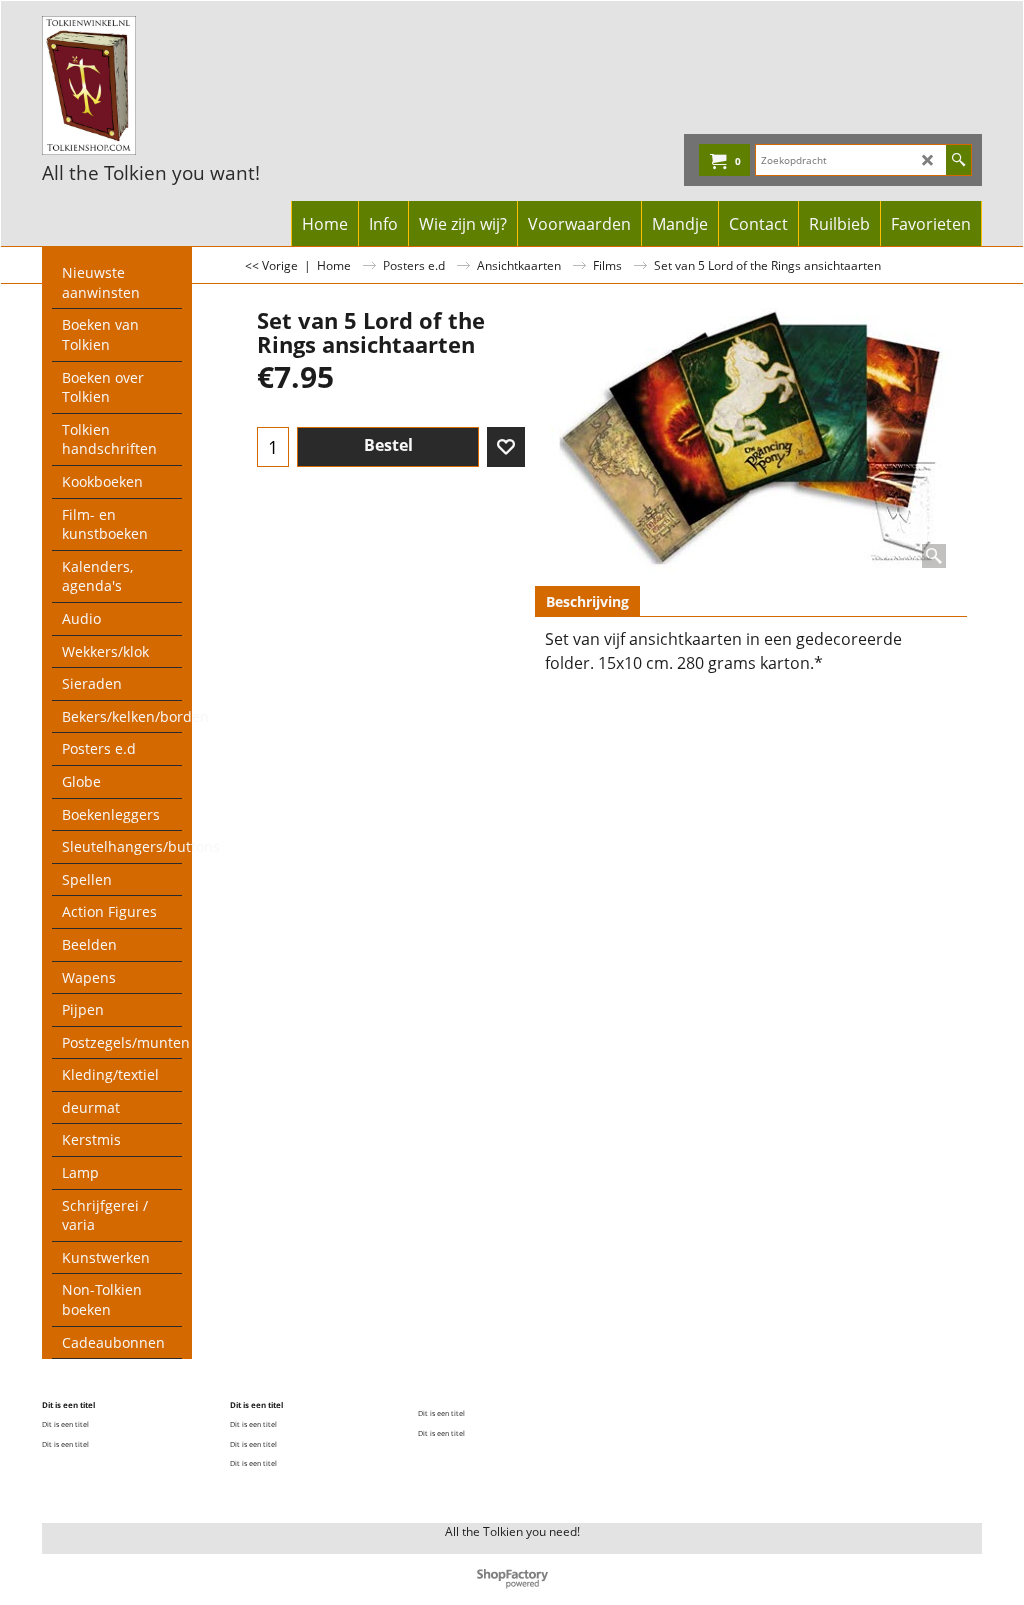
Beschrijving (587, 601)
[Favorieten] (506, 447)
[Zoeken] (958, 160)
